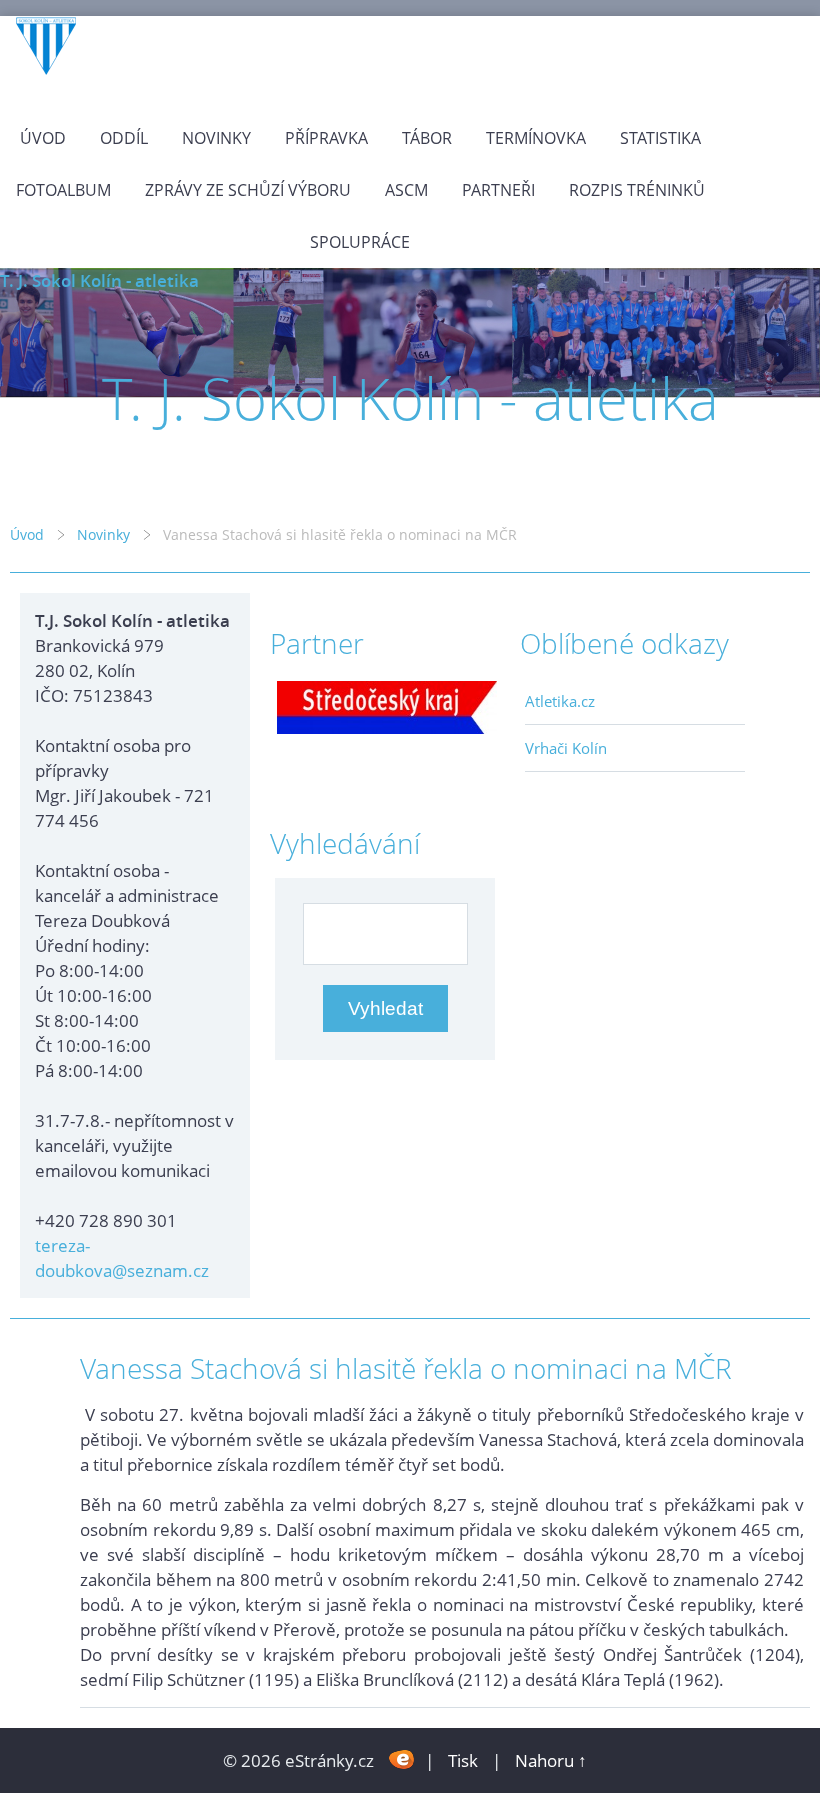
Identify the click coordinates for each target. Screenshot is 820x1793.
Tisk (463, 1760)
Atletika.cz (560, 701)
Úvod (43, 138)
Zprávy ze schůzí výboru (248, 190)
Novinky (216, 138)
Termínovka (536, 138)
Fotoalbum (63, 190)
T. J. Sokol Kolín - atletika (99, 280)
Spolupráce (360, 242)
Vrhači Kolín (566, 748)
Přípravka (326, 138)
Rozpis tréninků (637, 190)
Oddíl (124, 138)
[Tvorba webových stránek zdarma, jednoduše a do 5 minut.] (401, 1758)
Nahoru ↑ (551, 1760)
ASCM (406, 190)
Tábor (427, 138)
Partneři (498, 190)
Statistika (660, 138)
